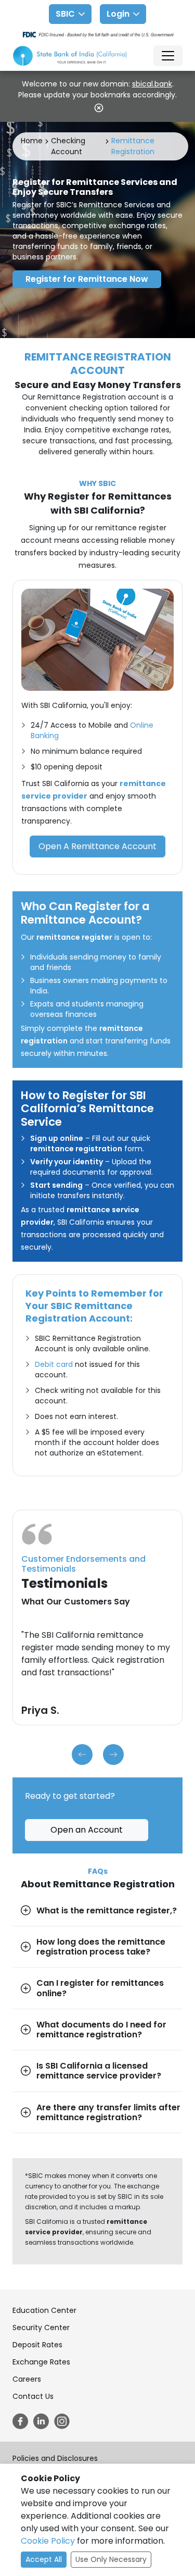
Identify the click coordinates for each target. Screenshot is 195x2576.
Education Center (44, 2310)
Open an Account (87, 1830)
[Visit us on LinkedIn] (41, 2421)
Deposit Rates (37, 2345)
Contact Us (33, 2396)
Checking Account (68, 146)
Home (32, 141)
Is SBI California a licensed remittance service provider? (99, 2071)
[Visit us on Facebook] (20, 2421)
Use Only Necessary (111, 2559)
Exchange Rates (41, 2362)
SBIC (65, 14)
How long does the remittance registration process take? (101, 1947)
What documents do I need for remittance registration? (101, 2030)
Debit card (54, 1364)
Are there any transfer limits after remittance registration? (108, 2112)
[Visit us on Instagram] (62, 2421)
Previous (82, 1754)
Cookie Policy (48, 2541)
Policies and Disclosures (55, 2458)
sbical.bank (152, 84)
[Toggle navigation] (168, 56)
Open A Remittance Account (97, 846)
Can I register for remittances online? (100, 1988)
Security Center (41, 2328)
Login (118, 14)
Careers (27, 2379)
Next (113, 1754)
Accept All (44, 2559)
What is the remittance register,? (107, 1911)
